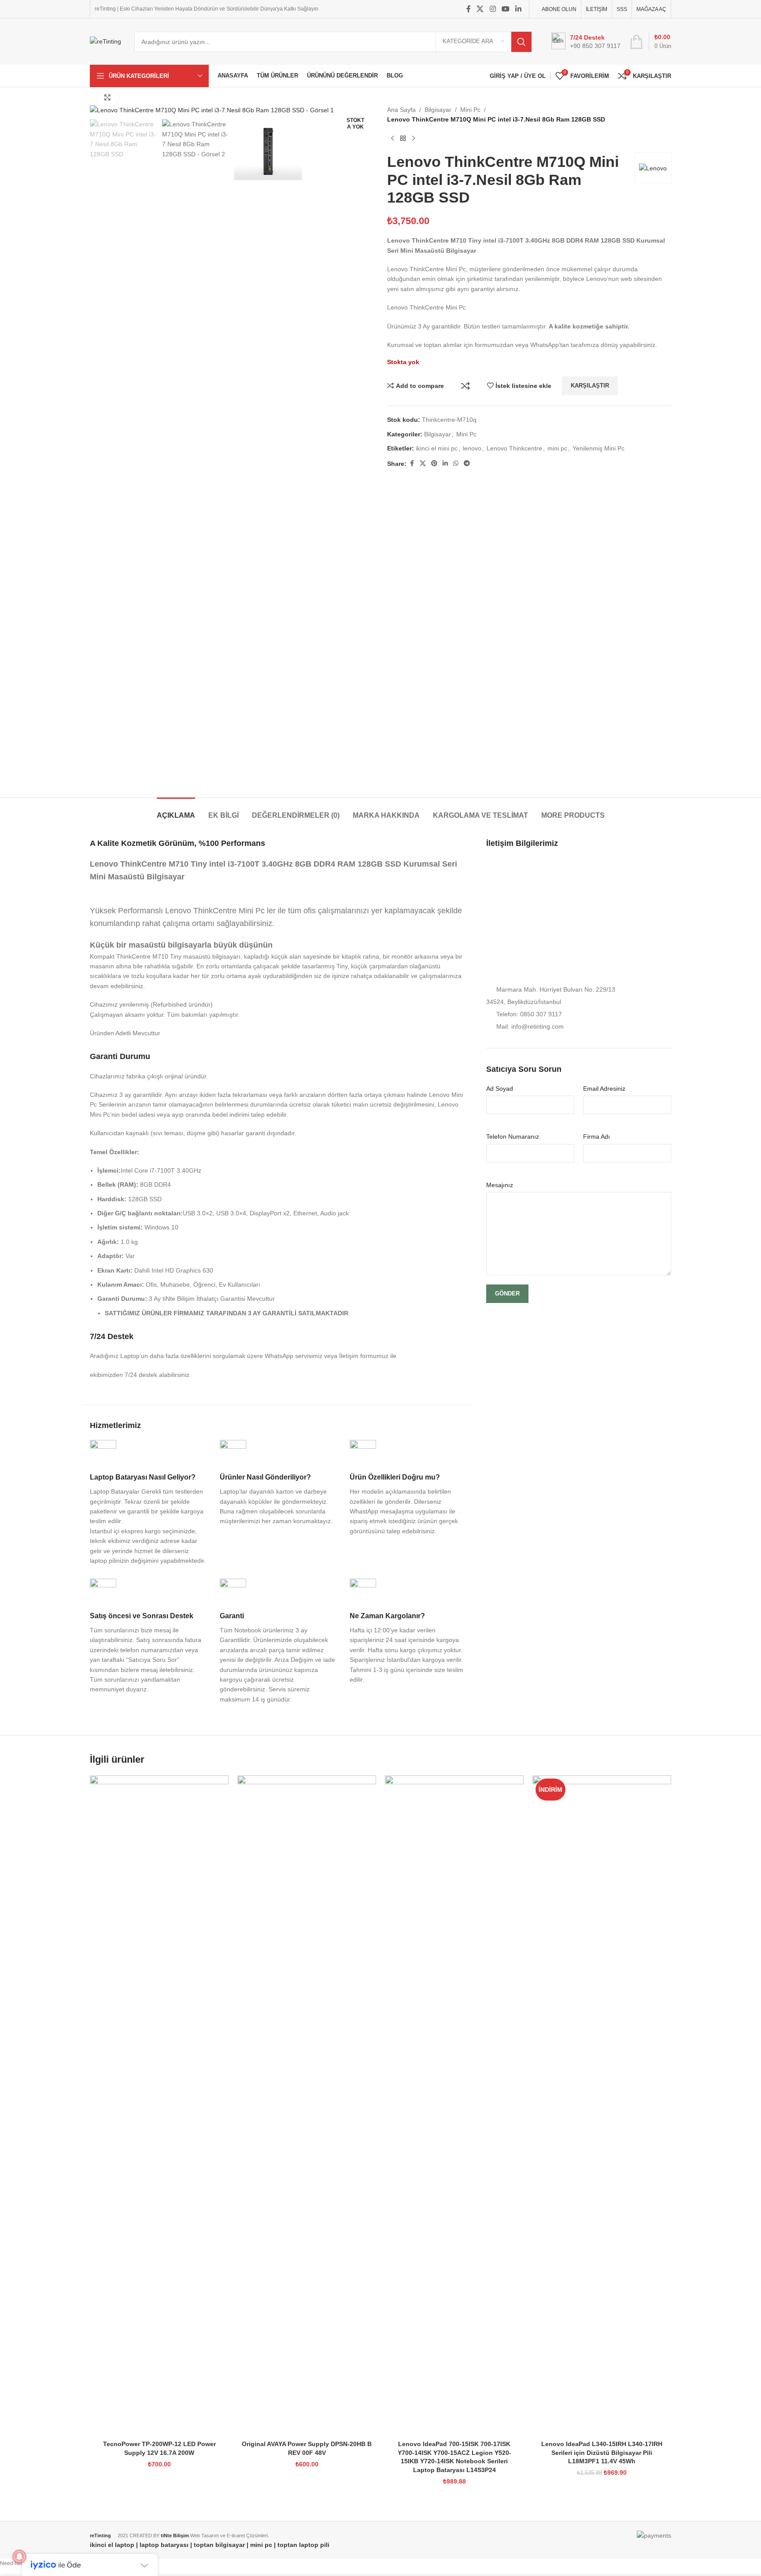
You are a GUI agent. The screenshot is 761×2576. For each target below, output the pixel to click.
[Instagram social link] (493, 9)
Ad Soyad (500, 1089)
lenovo (472, 448)
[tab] (176, 811)
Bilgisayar (438, 110)
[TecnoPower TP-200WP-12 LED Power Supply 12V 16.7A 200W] (159, 2106)
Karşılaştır (465, 386)
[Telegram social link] (467, 463)
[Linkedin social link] (519, 9)
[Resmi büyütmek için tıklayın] (107, 97)
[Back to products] (403, 139)
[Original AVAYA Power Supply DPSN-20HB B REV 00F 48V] (307, 2106)
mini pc (557, 448)
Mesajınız (500, 1185)
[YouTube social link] (505, 9)
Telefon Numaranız (513, 1137)
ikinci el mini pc (437, 448)
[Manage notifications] (19, 2557)
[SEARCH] (521, 42)
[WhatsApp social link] (456, 463)
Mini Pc (470, 110)
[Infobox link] (148, 1503)
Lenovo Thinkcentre (514, 448)
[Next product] (414, 139)
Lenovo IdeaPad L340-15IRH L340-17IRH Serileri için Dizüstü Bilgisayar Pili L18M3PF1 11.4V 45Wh (602, 2452)
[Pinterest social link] (434, 463)
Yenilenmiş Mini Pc (598, 448)
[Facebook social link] (469, 9)
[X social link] (480, 9)
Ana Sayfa (401, 110)
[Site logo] (105, 41)
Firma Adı (597, 1137)
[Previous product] (392, 139)
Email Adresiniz (604, 1089)
